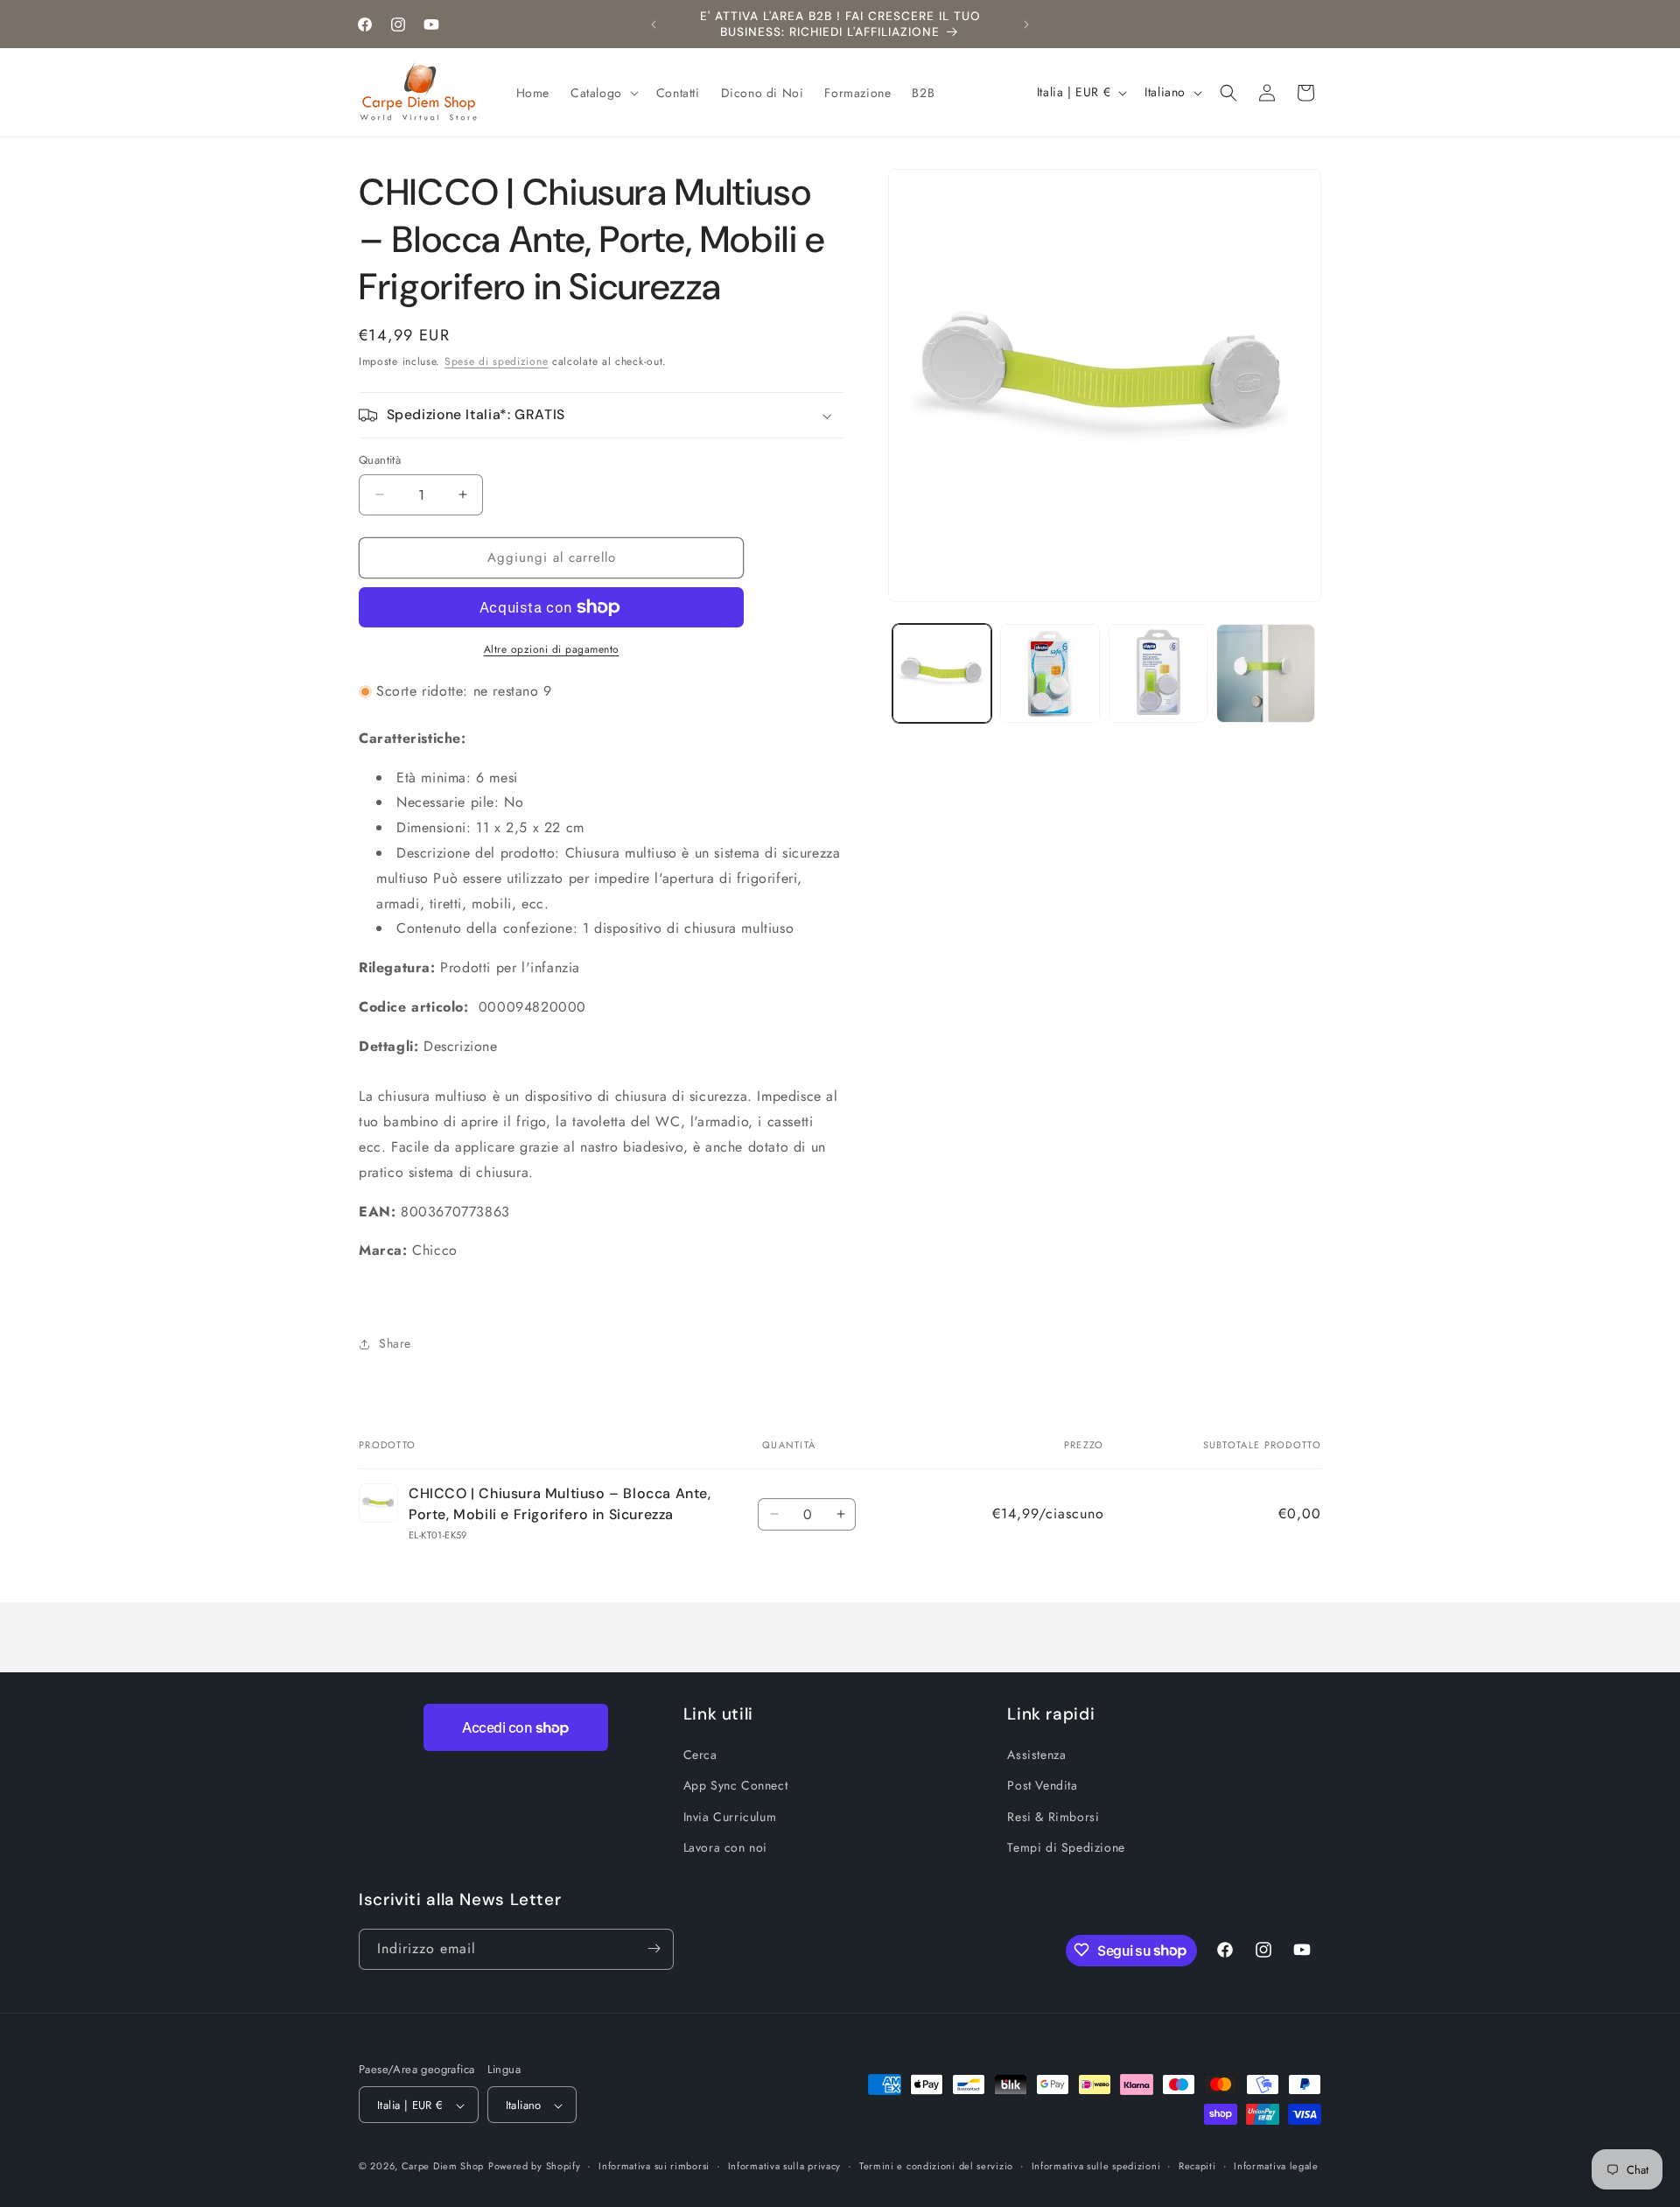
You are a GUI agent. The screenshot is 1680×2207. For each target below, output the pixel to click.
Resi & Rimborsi (1053, 1817)
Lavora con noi (725, 1847)
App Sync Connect (736, 1785)
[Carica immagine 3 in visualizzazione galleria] (1158, 673)
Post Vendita (1042, 1785)
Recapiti (1197, 2167)
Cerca (700, 1755)
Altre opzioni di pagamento (552, 649)
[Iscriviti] (654, 1948)
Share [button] (395, 1343)
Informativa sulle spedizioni (1096, 2167)
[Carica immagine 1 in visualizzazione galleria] (942, 673)
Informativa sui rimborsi (654, 2167)
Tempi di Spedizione (1066, 1847)
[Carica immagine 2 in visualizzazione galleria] (1050, 673)
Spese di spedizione (496, 361)
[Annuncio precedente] (654, 25)
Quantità (380, 460)
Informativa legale (1276, 2167)
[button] (603, 93)
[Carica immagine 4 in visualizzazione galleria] (1266, 673)
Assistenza (1036, 1755)
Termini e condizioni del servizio (936, 2167)
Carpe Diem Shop (443, 2167)
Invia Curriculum (730, 1817)
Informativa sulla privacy (785, 2167)
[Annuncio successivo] (1026, 25)
